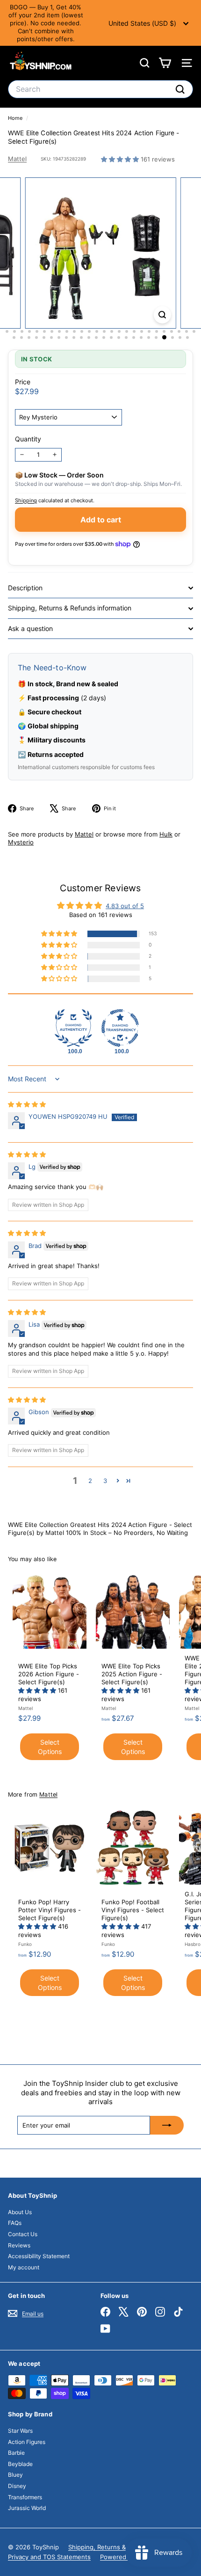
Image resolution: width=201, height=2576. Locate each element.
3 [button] (105, 1481)
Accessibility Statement (39, 2256)
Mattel (17, 159)
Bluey (15, 2475)
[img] (27, 1104)
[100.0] (73, 1028)
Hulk (166, 834)
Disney (17, 2486)
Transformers (25, 2497)
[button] (121, 159)
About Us (20, 2212)
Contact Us (23, 2234)
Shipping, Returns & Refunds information (70, 608)
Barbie (16, 2453)
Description (25, 588)
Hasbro (193, 1944)
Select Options (50, 1747)
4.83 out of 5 (125, 906)
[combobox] (100, 89)
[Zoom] (162, 315)
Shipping (26, 500)
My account (24, 2267)
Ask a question (30, 628)
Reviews (19, 2245)
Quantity (28, 439)
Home (16, 118)
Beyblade (20, 2464)
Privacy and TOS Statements (49, 2557)
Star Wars (20, 2431)
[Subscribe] (167, 2125)
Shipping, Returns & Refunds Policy (119, 2547)
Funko (25, 1944)
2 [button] (90, 1481)
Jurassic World (27, 2508)
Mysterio (21, 842)
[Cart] (165, 63)
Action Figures (27, 2442)
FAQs (15, 2223)
